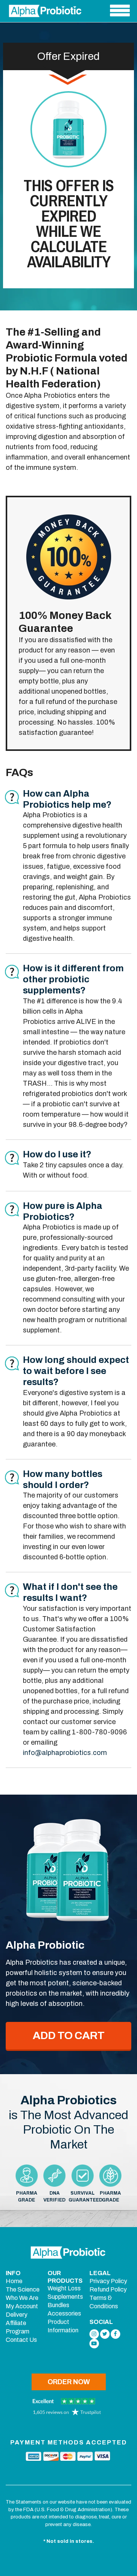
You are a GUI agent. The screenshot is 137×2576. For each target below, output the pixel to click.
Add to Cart (69, 2035)
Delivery (17, 2315)
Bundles (58, 2305)
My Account (22, 2306)
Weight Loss (64, 2288)
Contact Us (21, 2340)
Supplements (65, 2297)
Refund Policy (108, 2289)
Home (14, 2281)
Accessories (64, 2313)
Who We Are (22, 2298)
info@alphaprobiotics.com (65, 1753)
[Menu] (120, 11)
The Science (23, 2289)
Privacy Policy (108, 2281)
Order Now (69, 2382)
